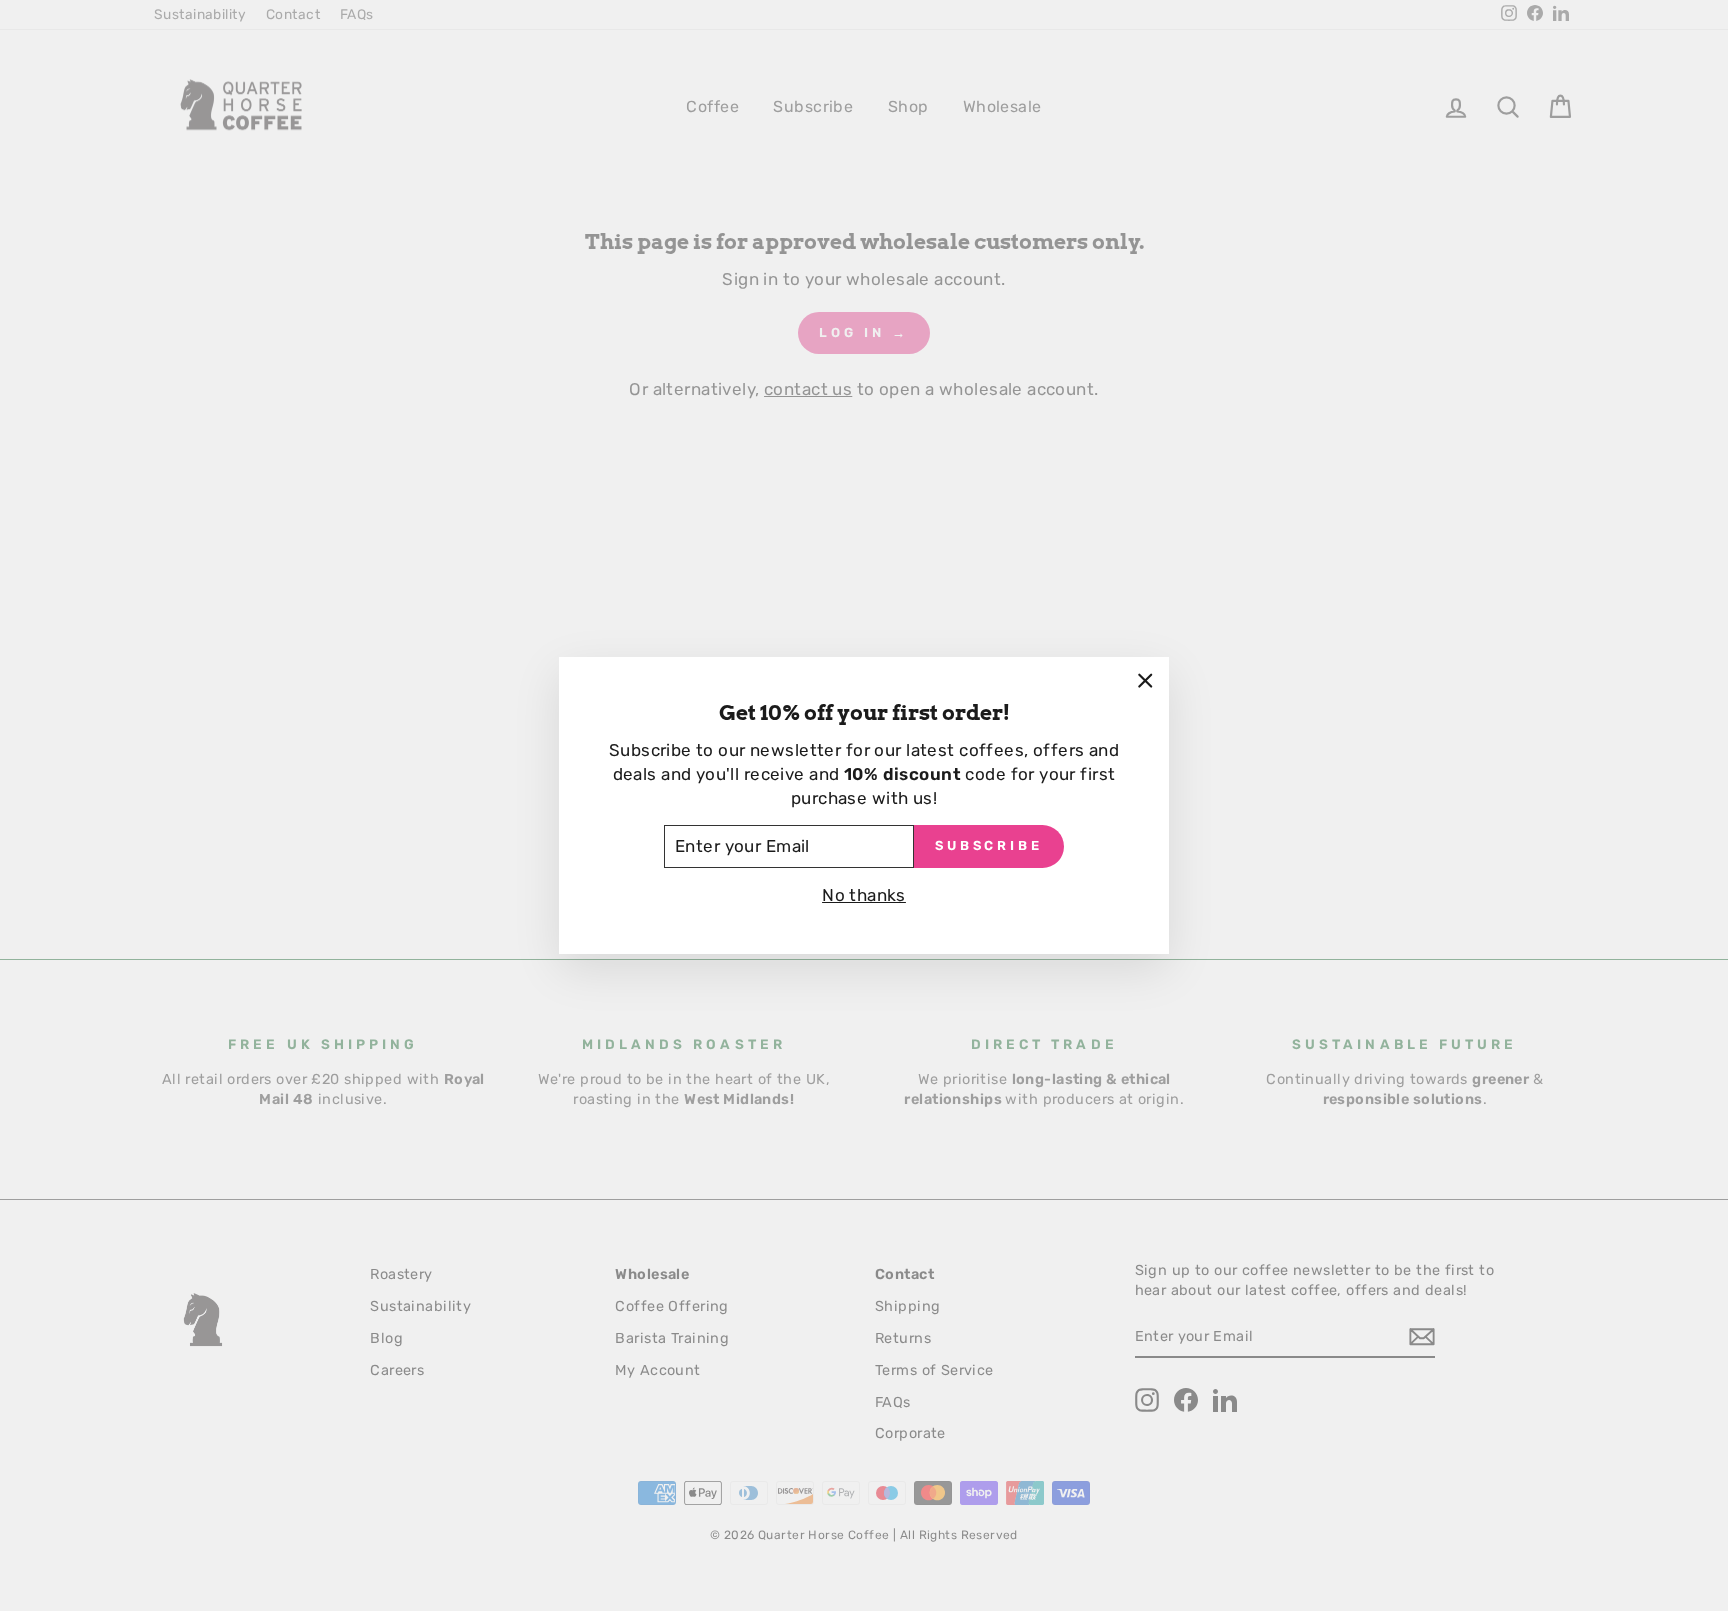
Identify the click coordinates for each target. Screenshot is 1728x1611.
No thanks (864, 895)
